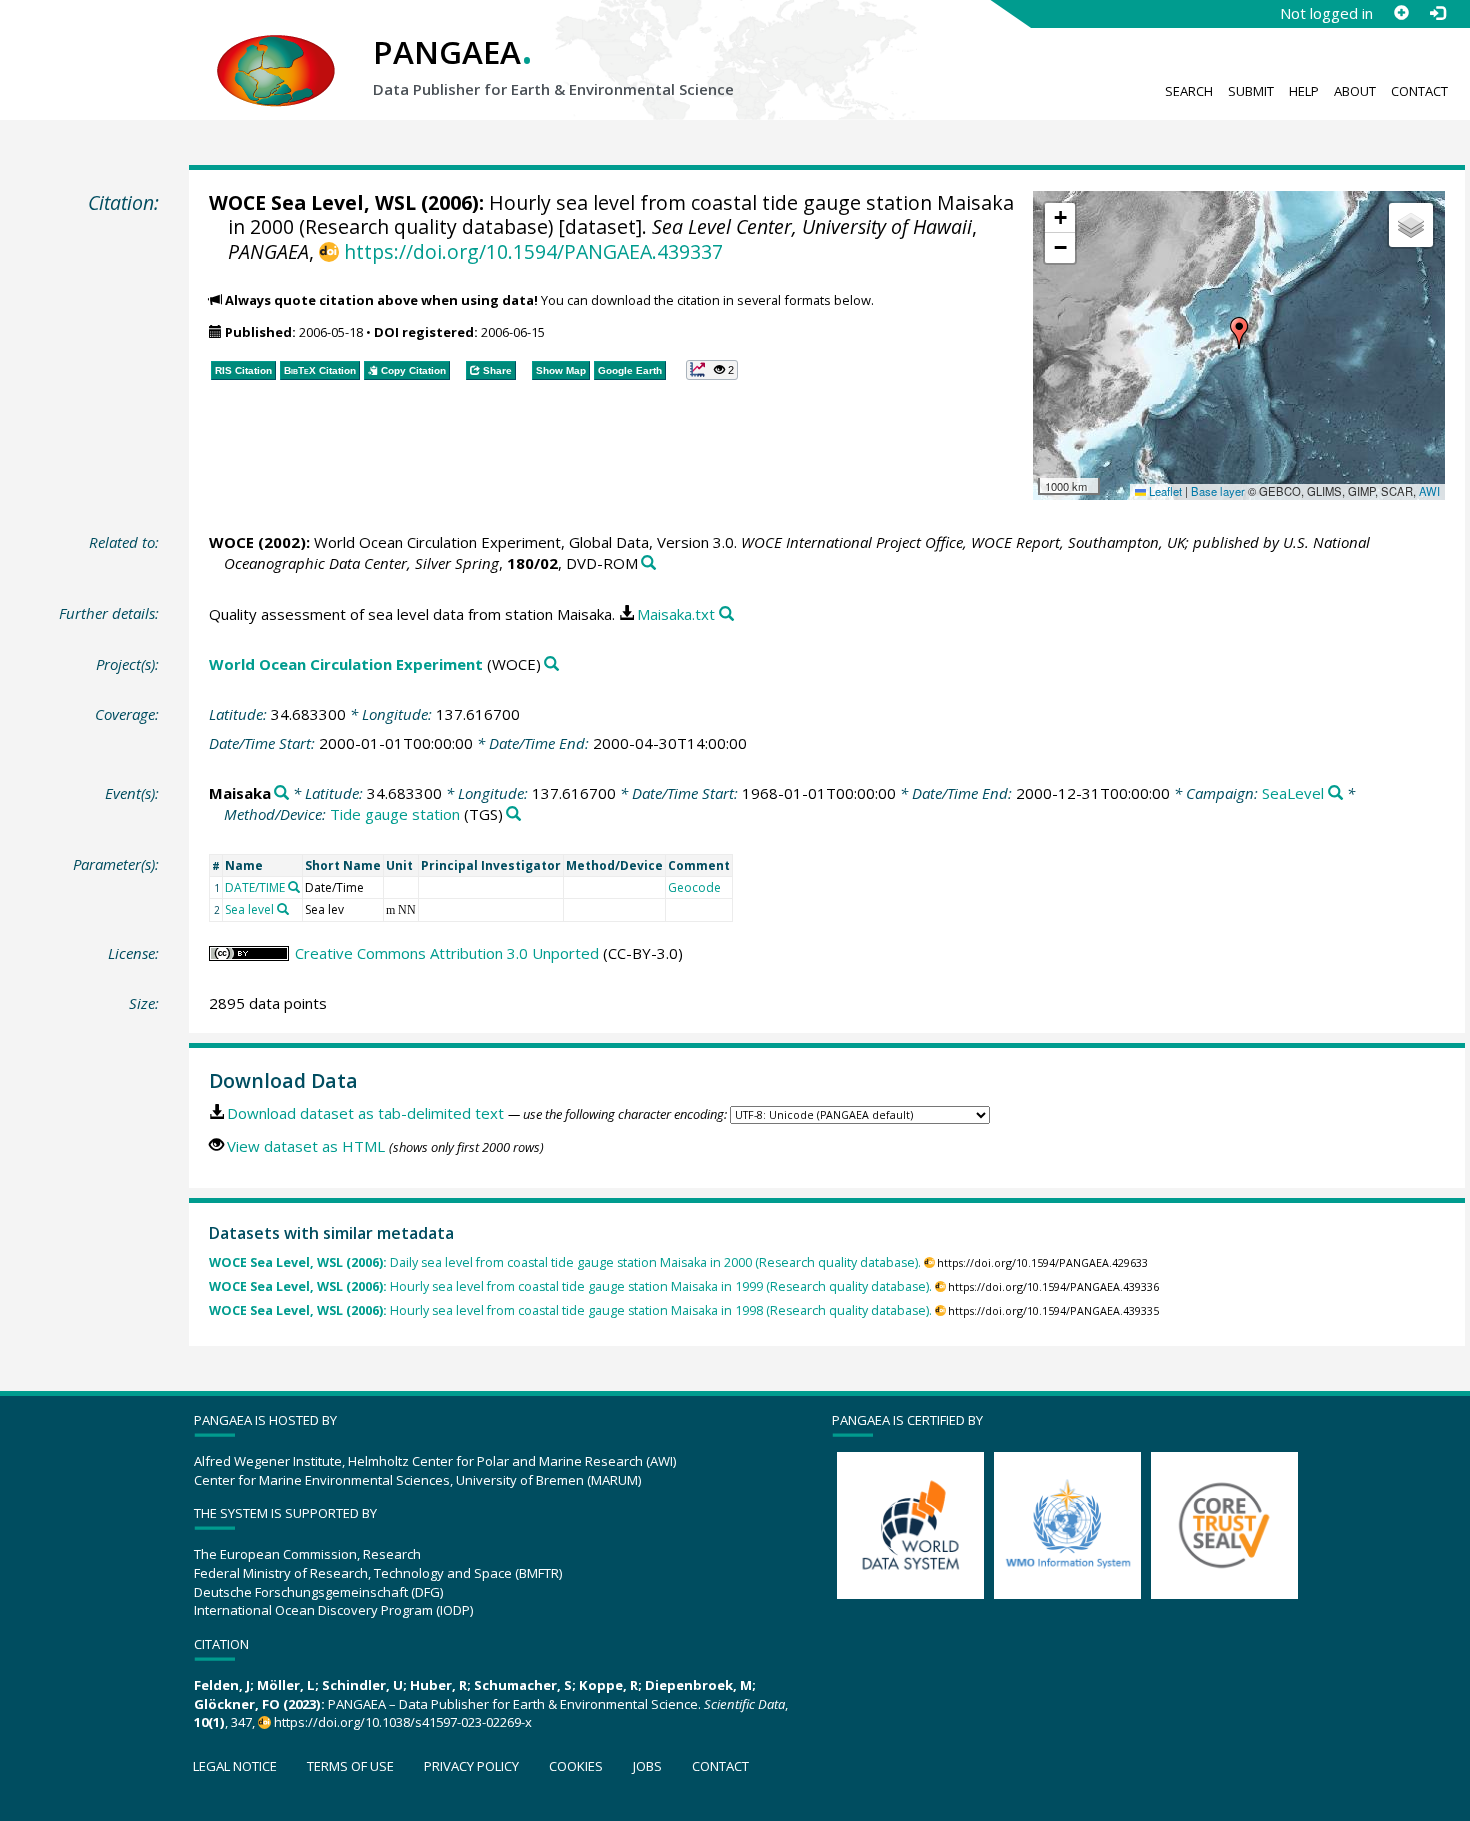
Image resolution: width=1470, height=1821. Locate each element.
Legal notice (235, 1766)
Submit (1251, 91)
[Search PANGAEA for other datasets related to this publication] (648, 563)
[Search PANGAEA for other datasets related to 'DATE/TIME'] (294, 887)
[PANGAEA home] (276, 51)
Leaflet (1164, 491)
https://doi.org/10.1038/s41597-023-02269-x (403, 1722)
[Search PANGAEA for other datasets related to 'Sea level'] (283, 909)
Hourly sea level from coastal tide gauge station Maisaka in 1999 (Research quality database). (570, 1286)
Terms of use (350, 1766)
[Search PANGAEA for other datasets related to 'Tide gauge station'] (513, 814)
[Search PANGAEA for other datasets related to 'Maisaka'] (281, 793)
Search (1189, 91)
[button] (1239, 333)
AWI (1429, 491)
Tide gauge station (395, 814)
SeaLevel (1293, 793)
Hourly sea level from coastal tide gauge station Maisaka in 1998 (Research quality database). (570, 1310)
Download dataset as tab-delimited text (365, 1113)
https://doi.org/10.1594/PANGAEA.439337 (533, 251)
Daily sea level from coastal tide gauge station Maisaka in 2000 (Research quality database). (565, 1262)
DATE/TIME (255, 887)
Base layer (1218, 491)
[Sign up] (1401, 13)
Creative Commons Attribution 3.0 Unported (447, 953)
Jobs (647, 1766)
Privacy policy (471, 1766)
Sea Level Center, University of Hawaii (812, 226)
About (1355, 91)
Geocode (694, 887)
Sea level (249, 909)
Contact (1419, 91)
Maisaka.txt (676, 614)
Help (1304, 91)
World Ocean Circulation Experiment (346, 664)
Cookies (576, 1766)
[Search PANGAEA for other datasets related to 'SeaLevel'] (1335, 793)
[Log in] (1437, 13)
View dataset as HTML (306, 1146)
